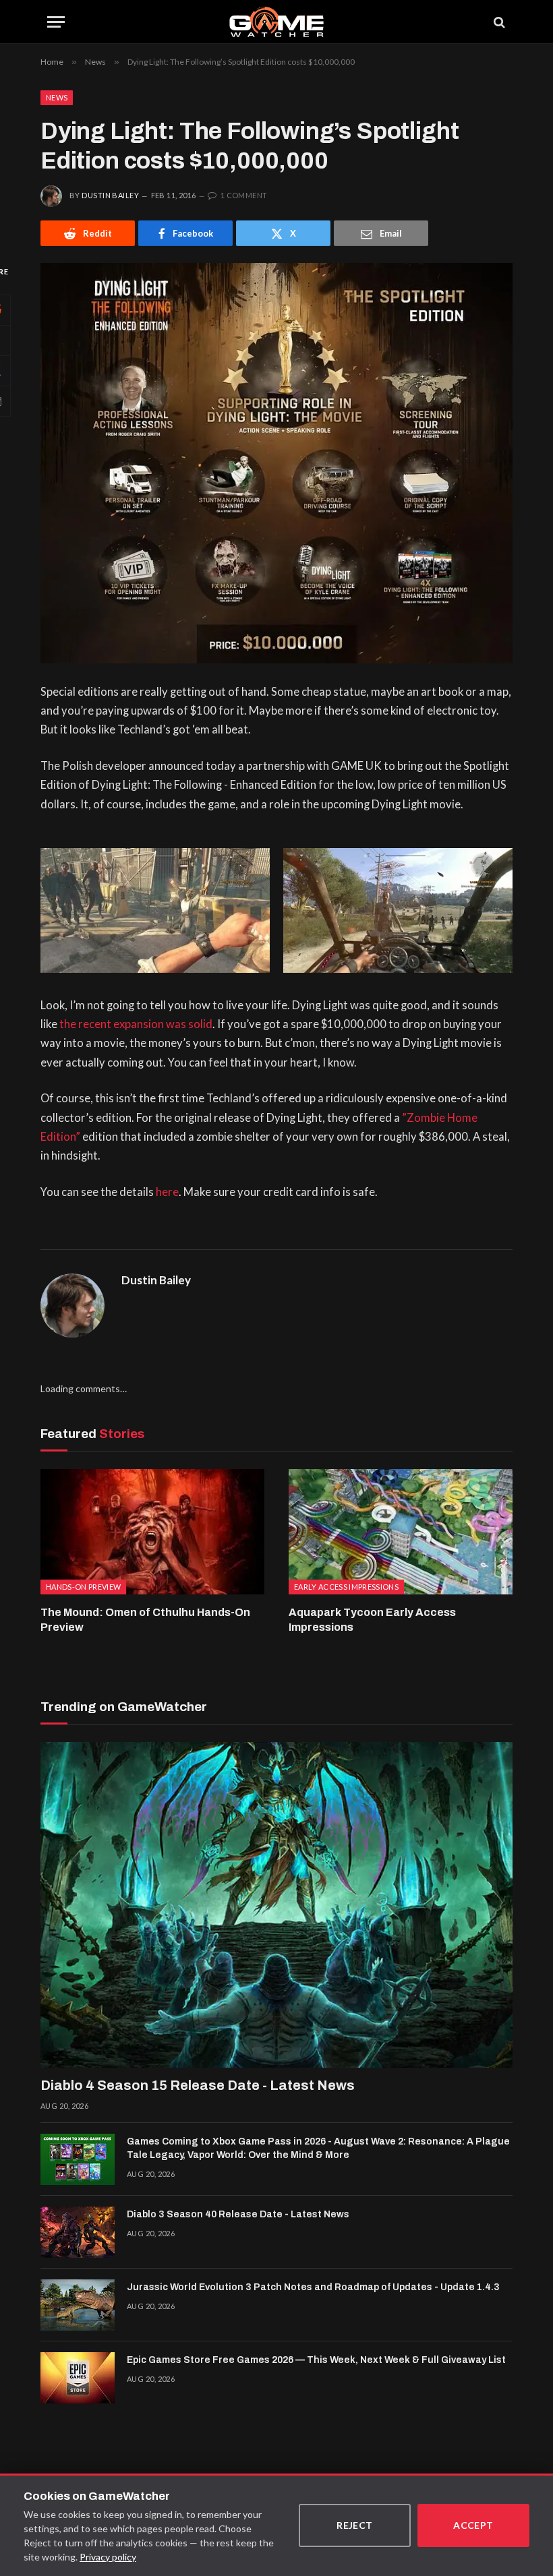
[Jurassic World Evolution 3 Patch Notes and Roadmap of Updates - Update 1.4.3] (78, 2305)
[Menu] (56, 22)
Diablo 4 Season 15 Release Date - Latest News (198, 2085)
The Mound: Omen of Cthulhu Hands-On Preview (145, 1620)
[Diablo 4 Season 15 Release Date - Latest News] (276, 1905)
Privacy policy (108, 2557)
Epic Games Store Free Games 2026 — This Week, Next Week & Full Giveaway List (316, 2360)
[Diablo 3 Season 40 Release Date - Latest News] (78, 2232)
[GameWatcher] (276, 22)
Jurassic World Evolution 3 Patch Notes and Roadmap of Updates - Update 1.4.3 (313, 2287)
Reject (355, 2525)
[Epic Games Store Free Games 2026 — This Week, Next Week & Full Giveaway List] (78, 2378)
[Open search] (498, 22)
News (57, 97)
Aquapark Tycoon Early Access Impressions (372, 1620)
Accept (473, 2525)
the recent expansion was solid (136, 1024)
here (167, 1192)
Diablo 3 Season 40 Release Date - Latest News (238, 2214)
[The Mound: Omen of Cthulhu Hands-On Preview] (152, 1532)
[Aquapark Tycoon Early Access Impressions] (401, 1532)
